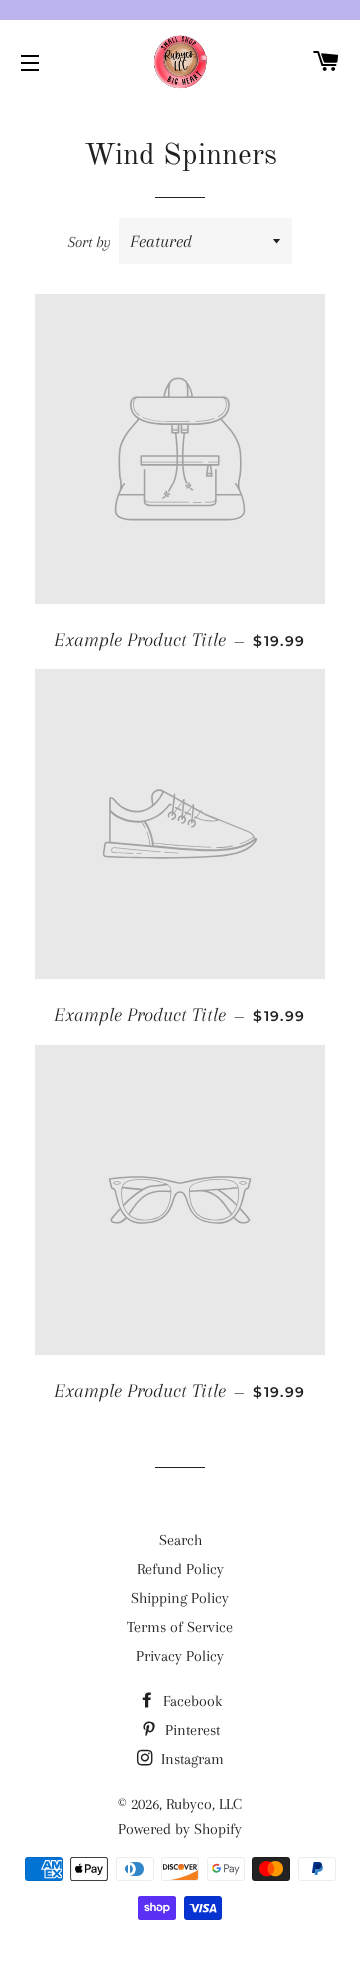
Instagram (190, 1759)
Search (180, 1540)
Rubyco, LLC (204, 1804)
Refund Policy (180, 1569)
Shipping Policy (180, 1598)
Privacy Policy (180, 1656)
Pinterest (190, 1730)
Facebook (190, 1701)
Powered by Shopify (180, 1829)
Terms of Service (180, 1627)
